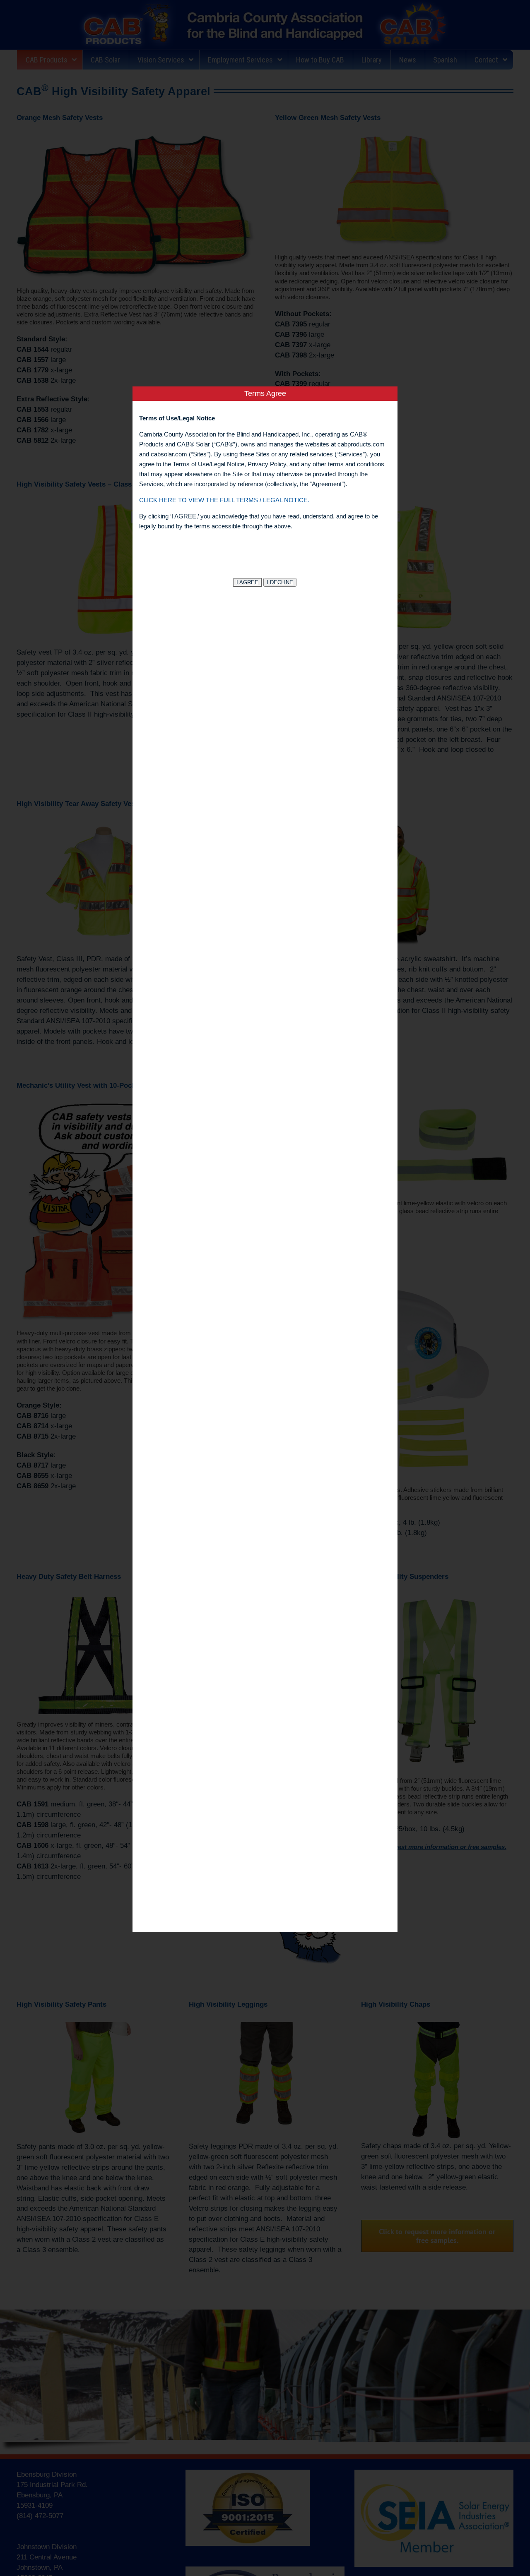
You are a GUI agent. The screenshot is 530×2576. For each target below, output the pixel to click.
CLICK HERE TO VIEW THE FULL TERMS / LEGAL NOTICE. (224, 500)
